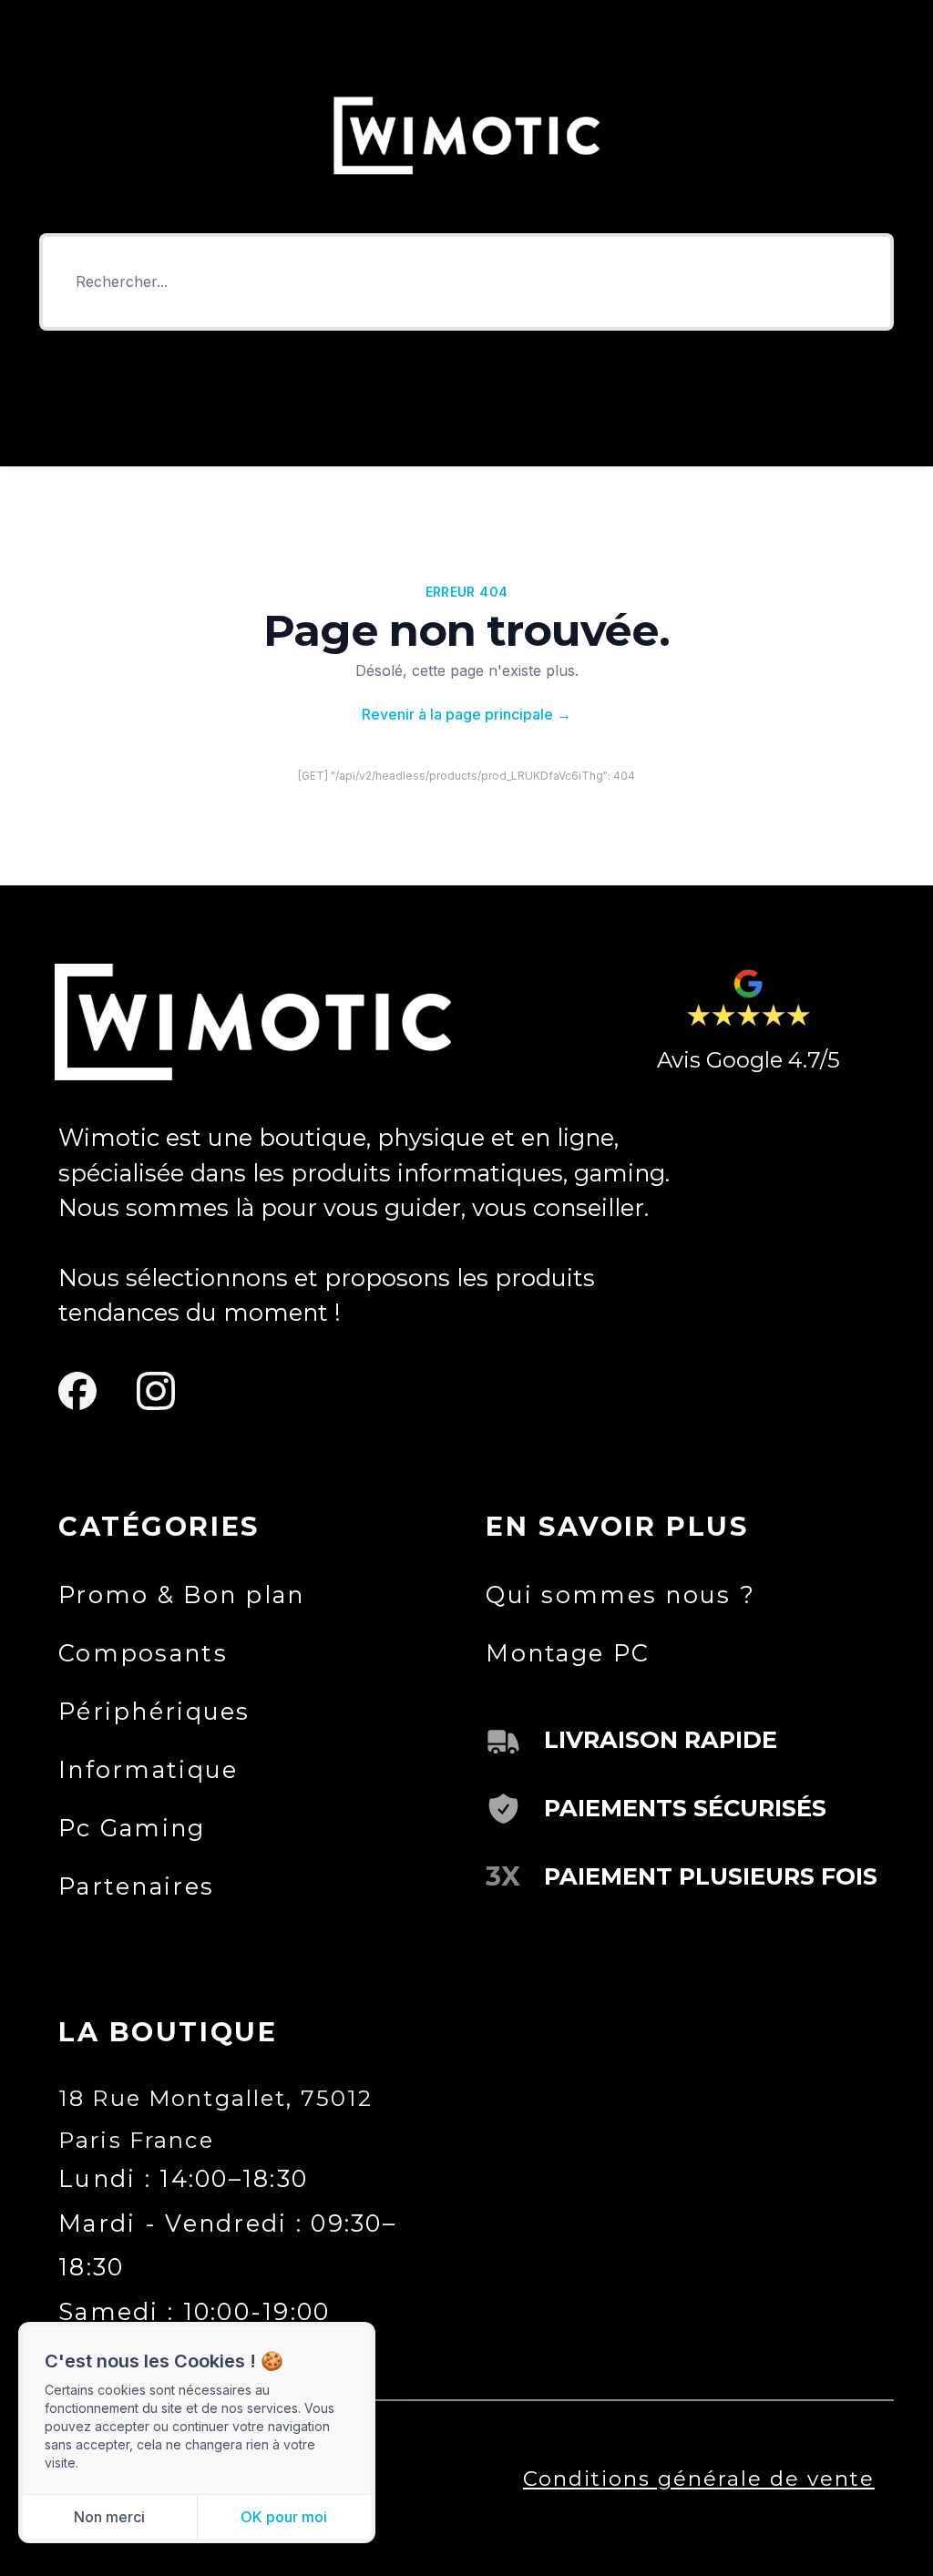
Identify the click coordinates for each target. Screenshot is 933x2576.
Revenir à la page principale (466, 714)
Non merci (109, 2517)
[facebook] (77, 1390)
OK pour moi (284, 2517)
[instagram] (156, 1390)
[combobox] (467, 282)
